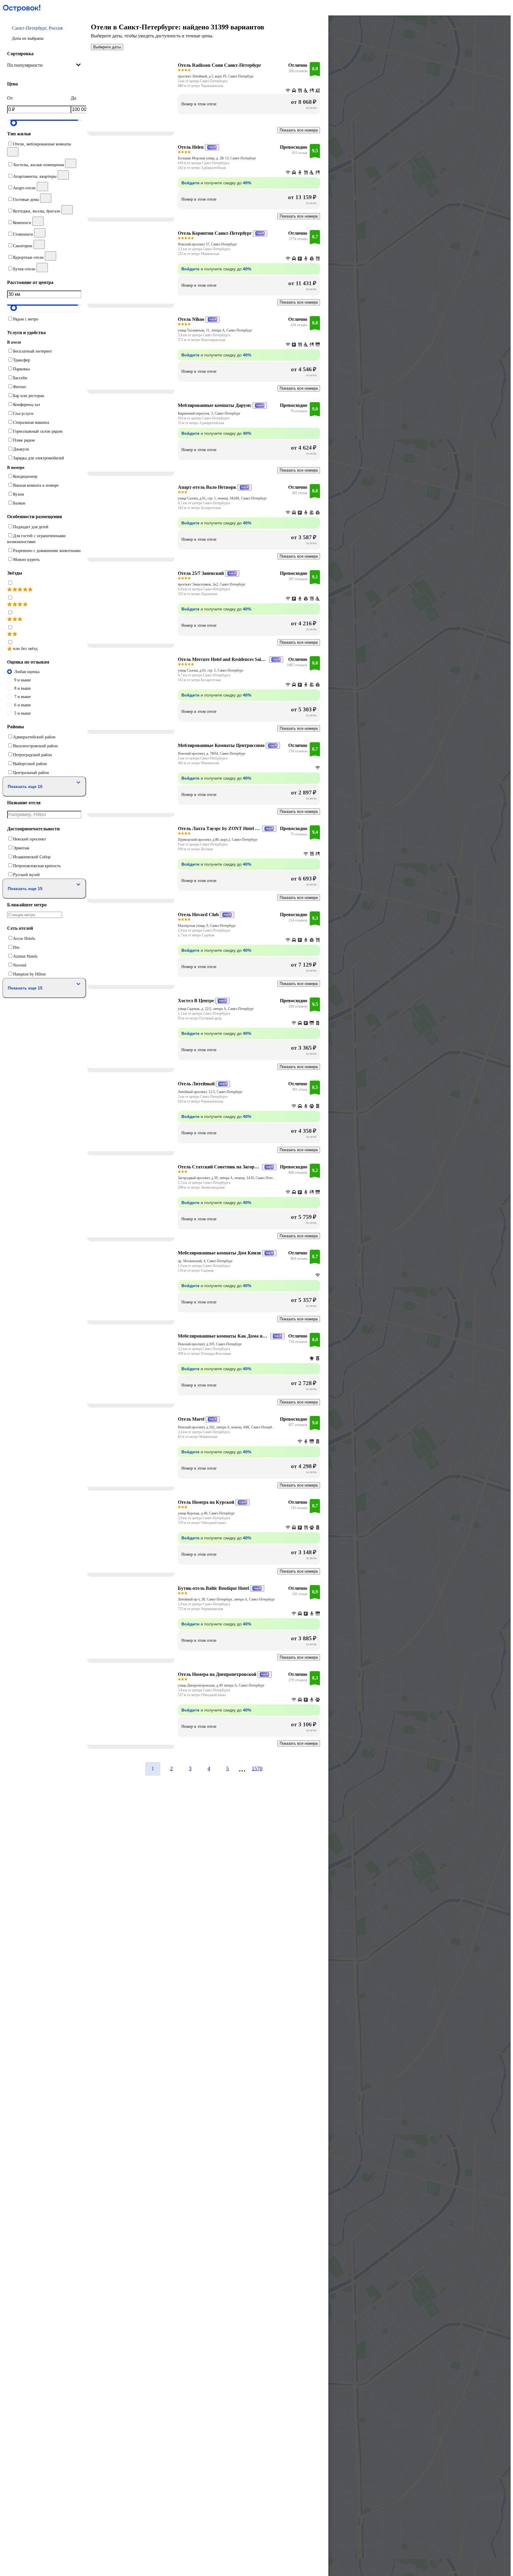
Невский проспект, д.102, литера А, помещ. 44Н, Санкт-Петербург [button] (227, 1427)
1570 (257, 1768)
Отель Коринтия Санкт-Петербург (215, 233)
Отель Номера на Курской (206, 1502)
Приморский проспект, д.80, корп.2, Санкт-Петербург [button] (218, 840)
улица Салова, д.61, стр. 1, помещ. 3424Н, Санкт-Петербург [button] (222, 498)
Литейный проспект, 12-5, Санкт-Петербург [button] (210, 1092)
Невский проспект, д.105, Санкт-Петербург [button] (210, 1344)
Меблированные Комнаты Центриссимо (221, 745)
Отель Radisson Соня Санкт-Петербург (220, 65)
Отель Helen (191, 147)
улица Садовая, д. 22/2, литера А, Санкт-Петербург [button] (216, 1009)
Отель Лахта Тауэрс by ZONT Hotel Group (219, 828)
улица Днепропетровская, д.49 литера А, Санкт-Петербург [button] (221, 1685)
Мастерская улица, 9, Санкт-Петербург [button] (207, 926)
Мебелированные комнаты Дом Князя (219, 1253)
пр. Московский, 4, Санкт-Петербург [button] (205, 1261)
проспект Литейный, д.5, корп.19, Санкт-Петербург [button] (216, 76)
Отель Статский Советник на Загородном (219, 1167)
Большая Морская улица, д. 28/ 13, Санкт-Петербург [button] (217, 158)
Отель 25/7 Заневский (201, 573)
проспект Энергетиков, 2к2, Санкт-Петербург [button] (212, 584)
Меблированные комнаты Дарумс (215, 405)
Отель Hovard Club (198, 915)
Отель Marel (191, 1419)
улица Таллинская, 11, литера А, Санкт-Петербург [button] (215, 330)
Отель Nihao (191, 319)
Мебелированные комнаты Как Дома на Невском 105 (224, 1336)
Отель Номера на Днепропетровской (217, 1674)
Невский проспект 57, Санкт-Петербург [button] (207, 244)
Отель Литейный (196, 1084)
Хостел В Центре (196, 1001)
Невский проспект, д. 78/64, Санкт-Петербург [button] (212, 754)
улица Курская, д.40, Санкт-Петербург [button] (206, 1513)
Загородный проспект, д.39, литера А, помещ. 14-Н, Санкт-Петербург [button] (227, 1178)
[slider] (14, 123)
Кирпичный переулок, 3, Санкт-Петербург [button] (209, 413)
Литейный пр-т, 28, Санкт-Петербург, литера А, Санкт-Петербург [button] (226, 1599)
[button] (44, 33)
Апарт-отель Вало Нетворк (207, 487)
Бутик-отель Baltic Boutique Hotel (213, 1588)
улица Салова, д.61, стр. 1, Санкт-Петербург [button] (211, 670)
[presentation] (44, 65)
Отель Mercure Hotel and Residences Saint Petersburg (223, 659)
